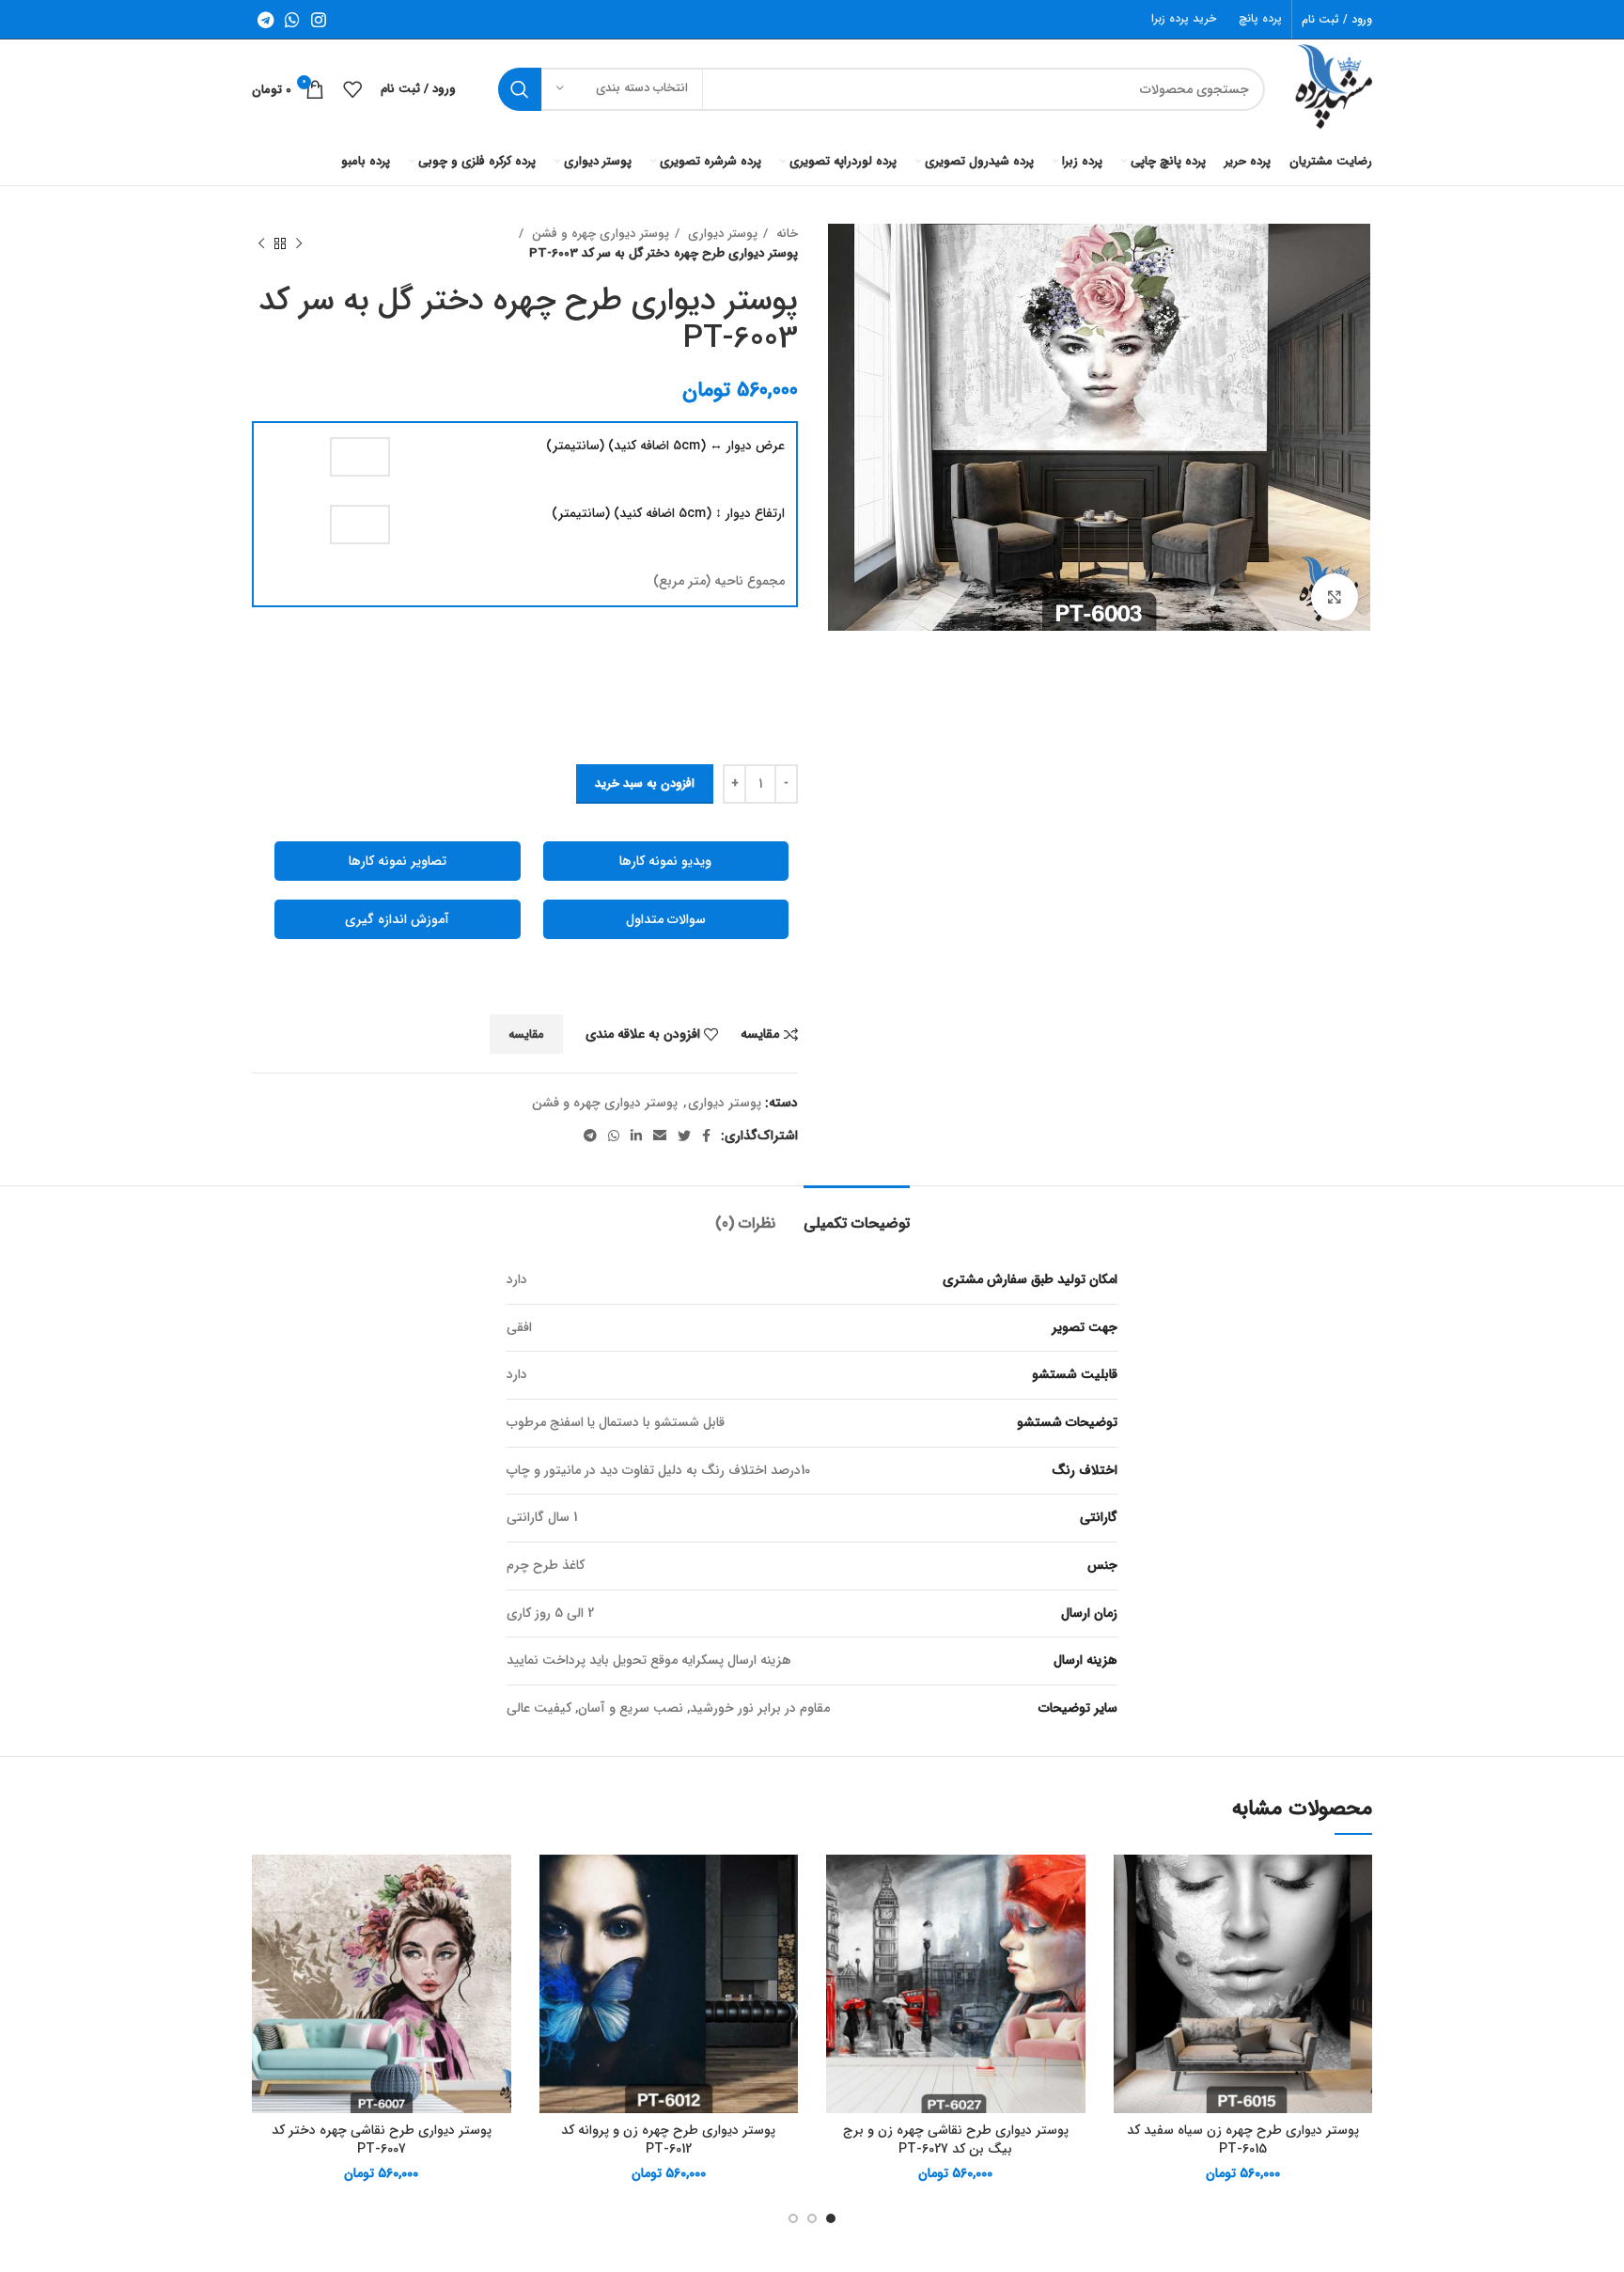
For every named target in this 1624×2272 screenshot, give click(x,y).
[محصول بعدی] (261, 243)
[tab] (857, 1214)
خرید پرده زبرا (1184, 18)
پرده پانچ (1260, 18)
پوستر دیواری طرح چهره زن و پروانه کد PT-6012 (668, 2139)
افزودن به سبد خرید (645, 783)
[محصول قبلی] (299, 243)
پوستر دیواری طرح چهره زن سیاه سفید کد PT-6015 (1243, 2139)
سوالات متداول (666, 919)
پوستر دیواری (721, 234)
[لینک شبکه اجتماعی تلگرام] (265, 20)
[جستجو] (520, 89)
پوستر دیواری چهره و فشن (599, 234)
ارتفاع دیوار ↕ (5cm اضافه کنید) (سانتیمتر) (668, 514)
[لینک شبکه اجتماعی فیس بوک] (706, 1136)
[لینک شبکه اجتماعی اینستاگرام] (319, 20)
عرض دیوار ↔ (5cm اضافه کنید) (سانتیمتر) (665, 447)
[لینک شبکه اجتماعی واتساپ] (292, 20)
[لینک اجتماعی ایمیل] (660, 1136)
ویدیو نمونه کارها (665, 861)
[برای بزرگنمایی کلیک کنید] (1335, 597)
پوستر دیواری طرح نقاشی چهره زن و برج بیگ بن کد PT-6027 (956, 2139)
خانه (785, 234)
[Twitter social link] (684, 1136)
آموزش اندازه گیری (397, 919)
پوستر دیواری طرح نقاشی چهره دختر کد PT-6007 (382, 2139)
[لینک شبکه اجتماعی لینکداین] (636, 1136)
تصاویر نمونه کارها (398, 861)
